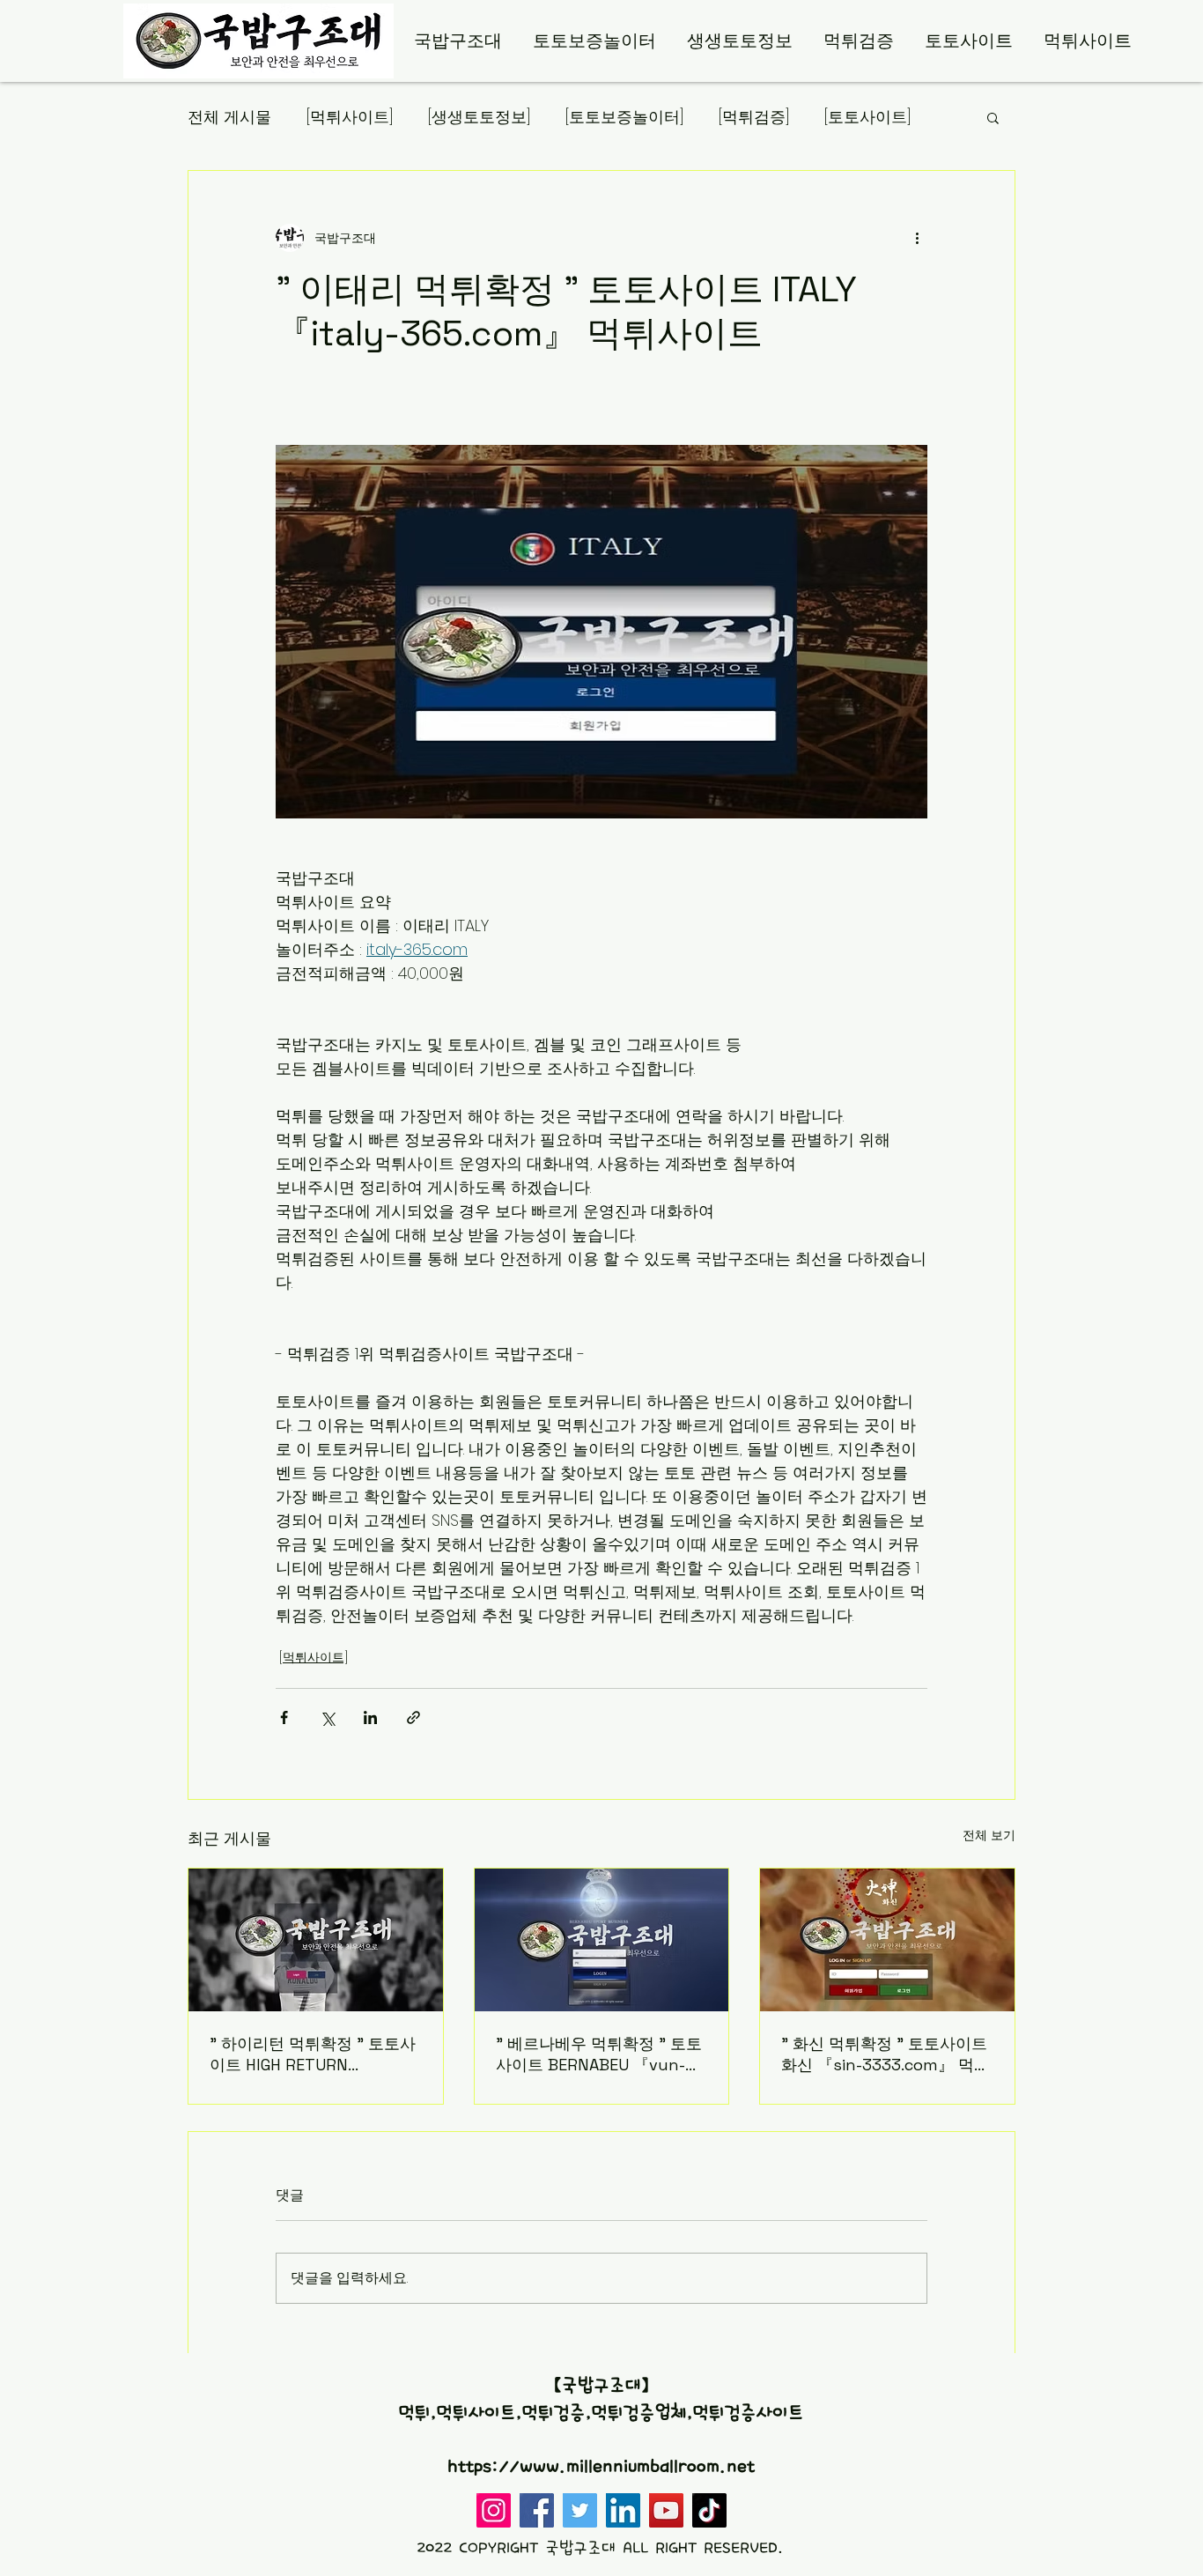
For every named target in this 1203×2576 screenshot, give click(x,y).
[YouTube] (666, 2510)
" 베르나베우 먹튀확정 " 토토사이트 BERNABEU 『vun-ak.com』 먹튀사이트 (599, 2054)
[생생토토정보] (479, 117)
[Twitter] (580, 2510)
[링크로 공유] (413, 1717)
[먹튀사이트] (350, 117)
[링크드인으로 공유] (370, 1717)
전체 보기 (989, 1835)
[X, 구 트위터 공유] (327, 1717)
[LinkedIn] (623, 2510)
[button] (993, 117)
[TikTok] (709, 2510)
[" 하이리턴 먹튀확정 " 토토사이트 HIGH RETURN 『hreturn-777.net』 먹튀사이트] (316, 1940)
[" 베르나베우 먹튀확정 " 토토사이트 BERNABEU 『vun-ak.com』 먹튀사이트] (602, 1940)
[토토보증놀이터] (624, 117)
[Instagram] (494, 2510)
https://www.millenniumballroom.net (601, 2467)
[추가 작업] (917, 238)
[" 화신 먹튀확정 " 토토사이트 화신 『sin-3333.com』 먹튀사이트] (887, 1940)
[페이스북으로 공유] (284, 1717)
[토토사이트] (867, 117)
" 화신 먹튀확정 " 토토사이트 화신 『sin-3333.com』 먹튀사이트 (886, 2054)
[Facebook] (537, 2510)
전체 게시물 (229, 117)
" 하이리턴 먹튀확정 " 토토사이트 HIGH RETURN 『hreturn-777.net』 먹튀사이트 (313, 2054)
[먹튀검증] (754, 117)
